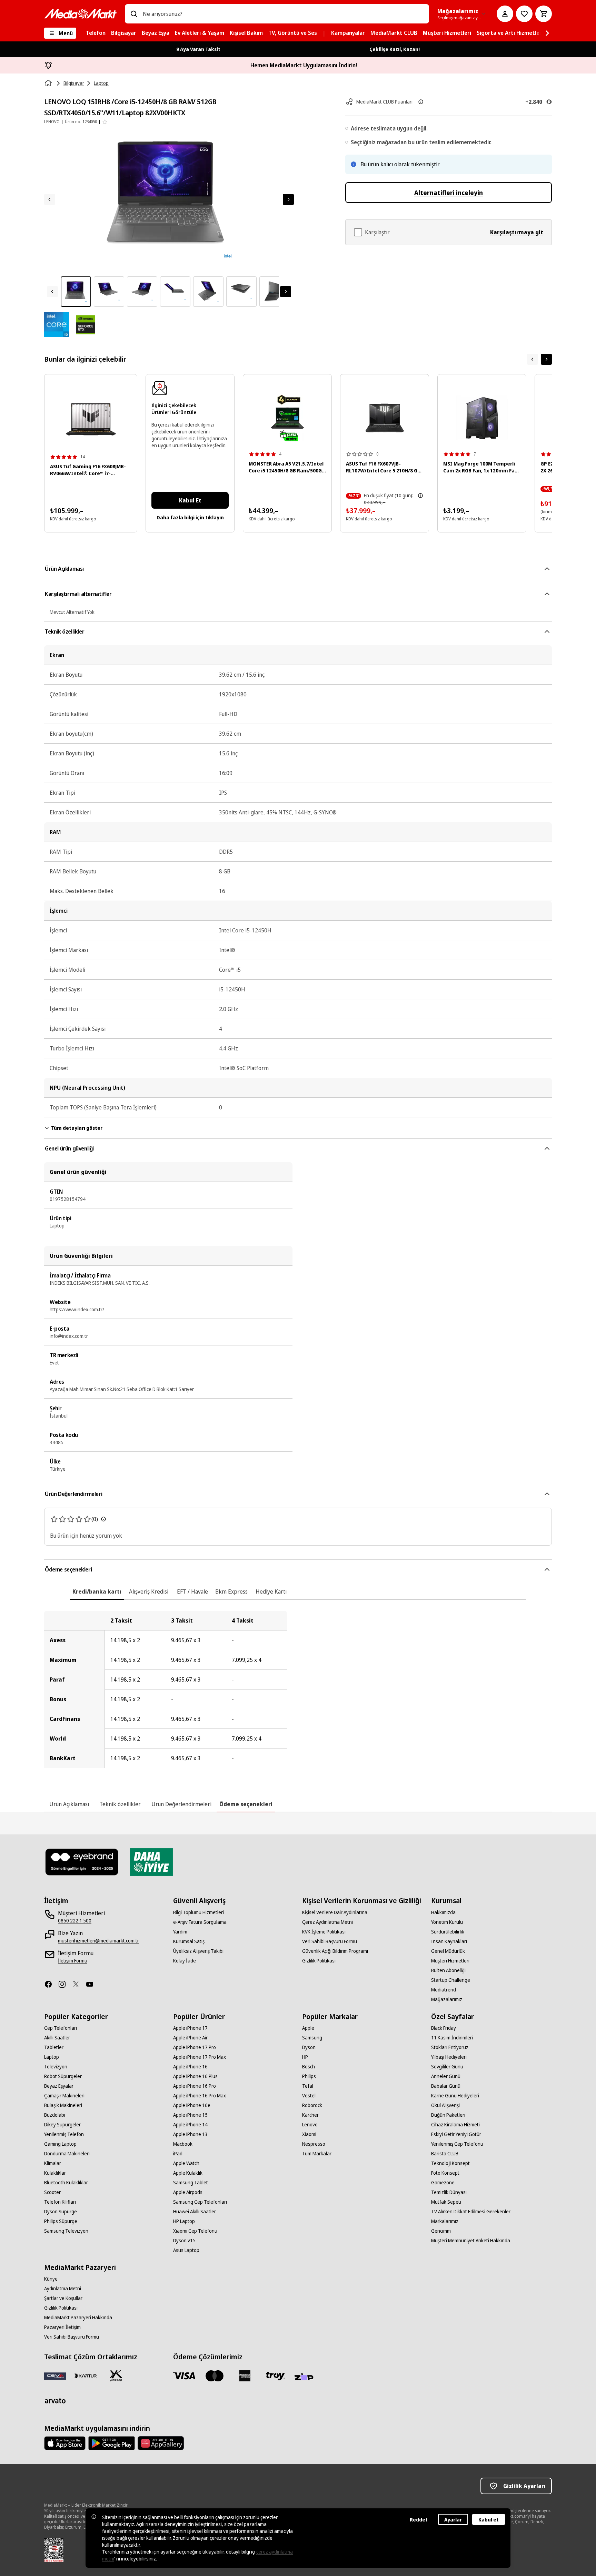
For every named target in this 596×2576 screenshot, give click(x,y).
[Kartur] (86, 2376)
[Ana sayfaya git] (80, 14)
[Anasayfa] (49, 83)
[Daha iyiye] (151, 1862)
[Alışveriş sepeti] (544, 14)
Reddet (419, 2520)
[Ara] (134, 14)
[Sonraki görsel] (288, 199)
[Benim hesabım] (505, 14)
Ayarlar (453, 2520)
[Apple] (65, 2443)
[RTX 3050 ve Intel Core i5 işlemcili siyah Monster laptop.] (287, 418)
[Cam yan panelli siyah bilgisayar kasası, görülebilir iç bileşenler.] (482, 418)
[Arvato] (55, 2401)
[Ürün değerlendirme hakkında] (103, 1519)
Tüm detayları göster (77, 1128)
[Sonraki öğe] (546, 359)
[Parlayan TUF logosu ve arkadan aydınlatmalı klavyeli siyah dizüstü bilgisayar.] (385, 418)
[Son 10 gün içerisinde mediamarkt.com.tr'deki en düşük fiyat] (420, 496)
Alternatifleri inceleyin (449, 193)
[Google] (112, 2443)
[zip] (306, 2377)
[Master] (215, 2376)
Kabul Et (190, 500)
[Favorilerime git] (524, 14)
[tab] (97, 1591)
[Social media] (51, 1984)
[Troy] (275, 2376)
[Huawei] (161, 2443)
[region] (298, 1689)
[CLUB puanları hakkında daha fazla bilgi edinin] (421, 102)
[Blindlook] (82, 1862)
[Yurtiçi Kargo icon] (116, 2376)
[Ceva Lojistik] (55, 2376)
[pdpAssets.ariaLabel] (57, 325)
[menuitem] (96, 33)
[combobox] (283, 14)
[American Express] (245, 2376)
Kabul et (489, 2520)
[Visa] (184, 2376)
